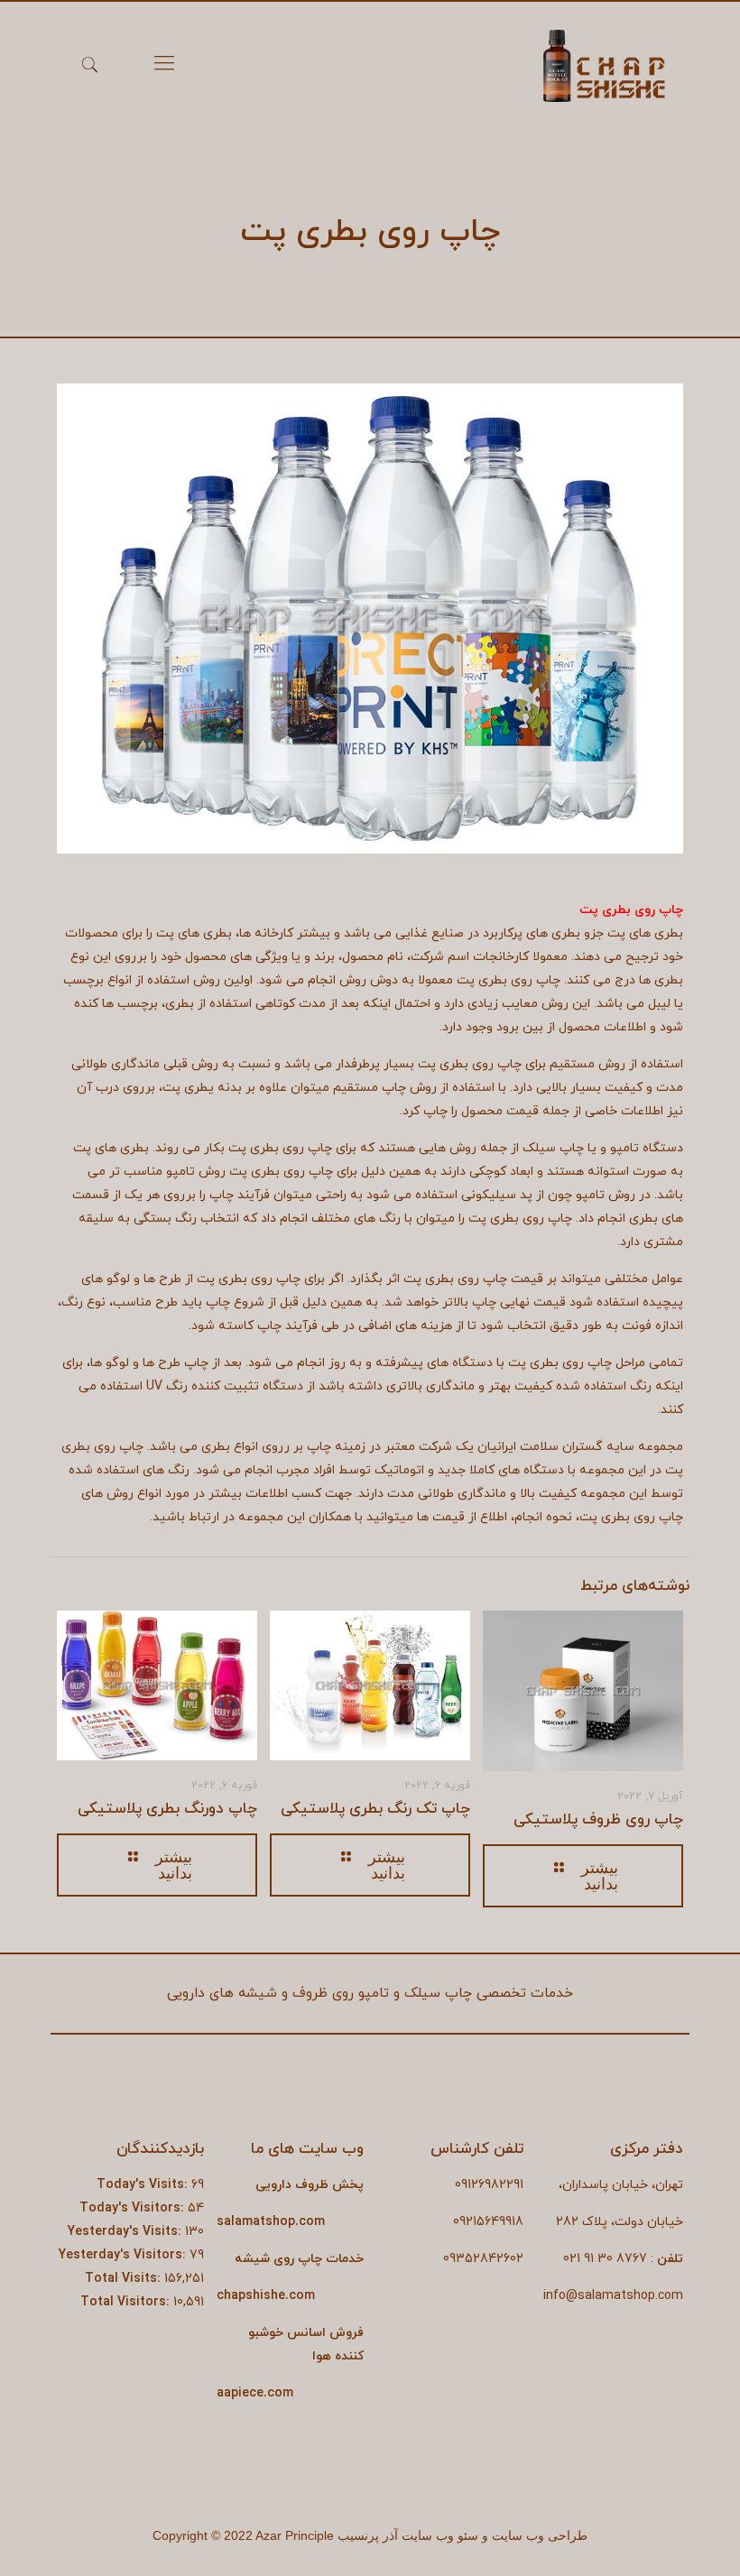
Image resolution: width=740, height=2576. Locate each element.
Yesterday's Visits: (126, 2232)
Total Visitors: (127, 2302)
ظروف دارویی (292, 2185)
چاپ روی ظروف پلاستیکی (598, 1820)
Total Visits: (125, 2279)
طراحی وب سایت (540, 2536)
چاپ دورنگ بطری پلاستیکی (167, 1809)
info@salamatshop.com (613, 2296)
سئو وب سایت (440, 2536)
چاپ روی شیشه (278, 2259)
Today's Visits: (144, 2185)
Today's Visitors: (134, 2208)
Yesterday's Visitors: (124, 2255)
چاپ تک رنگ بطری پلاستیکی (375, 1809)
